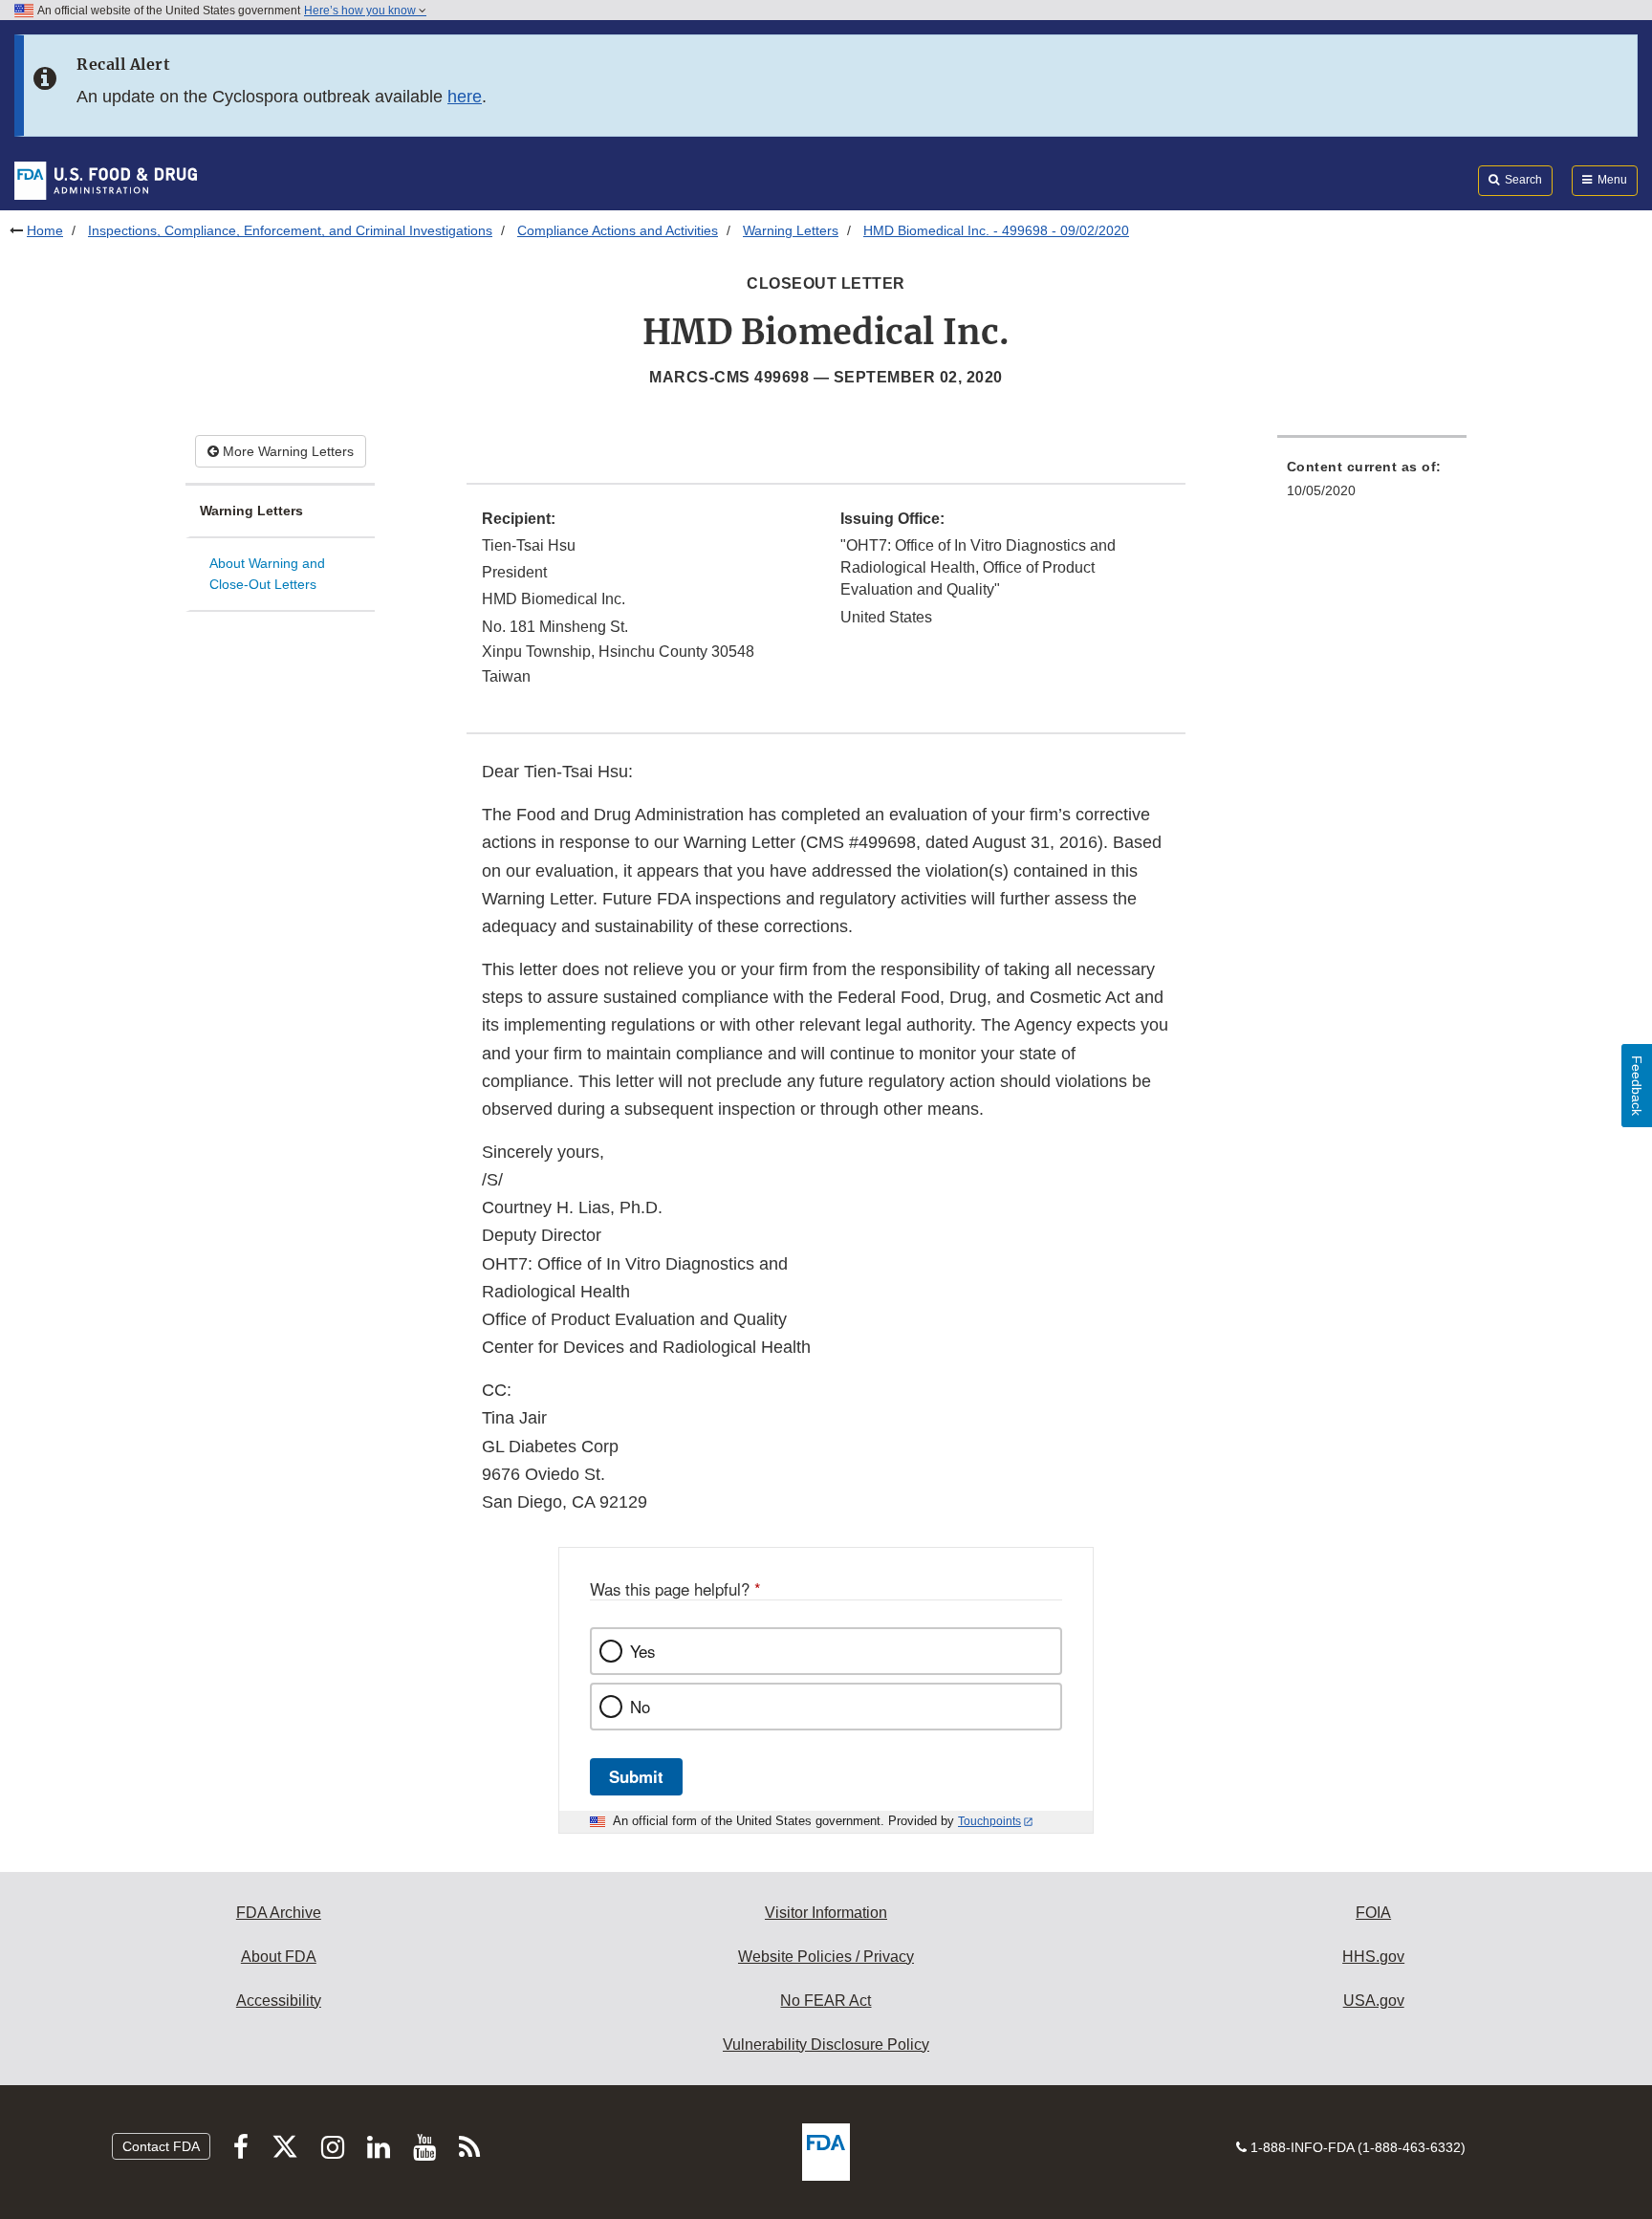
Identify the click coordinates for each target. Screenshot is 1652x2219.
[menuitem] (1372, 484)
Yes (642, 1651)
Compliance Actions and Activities (618, 230)
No (640, 1707)
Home (45, 230)
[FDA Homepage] (106, 180)
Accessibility (279, 2001)
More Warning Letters (286, 451)
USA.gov (1374, 2001)
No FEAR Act (826, 2001)
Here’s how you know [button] (361, 11)
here (465, 97)
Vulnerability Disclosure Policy (826, 2045)
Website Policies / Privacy (826, 1957)
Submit (636, 1776)
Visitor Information (826, 1913)
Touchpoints (989, 1821)
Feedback (1637, 1086)
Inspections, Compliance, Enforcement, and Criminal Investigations (290, 230)
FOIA (1373, 1913)
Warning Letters (791, 230)
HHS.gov (1373, 1957)
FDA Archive (279, 1913)
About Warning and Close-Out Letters (267, 574)
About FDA (279, 1957)
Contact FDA (161, 2146)
